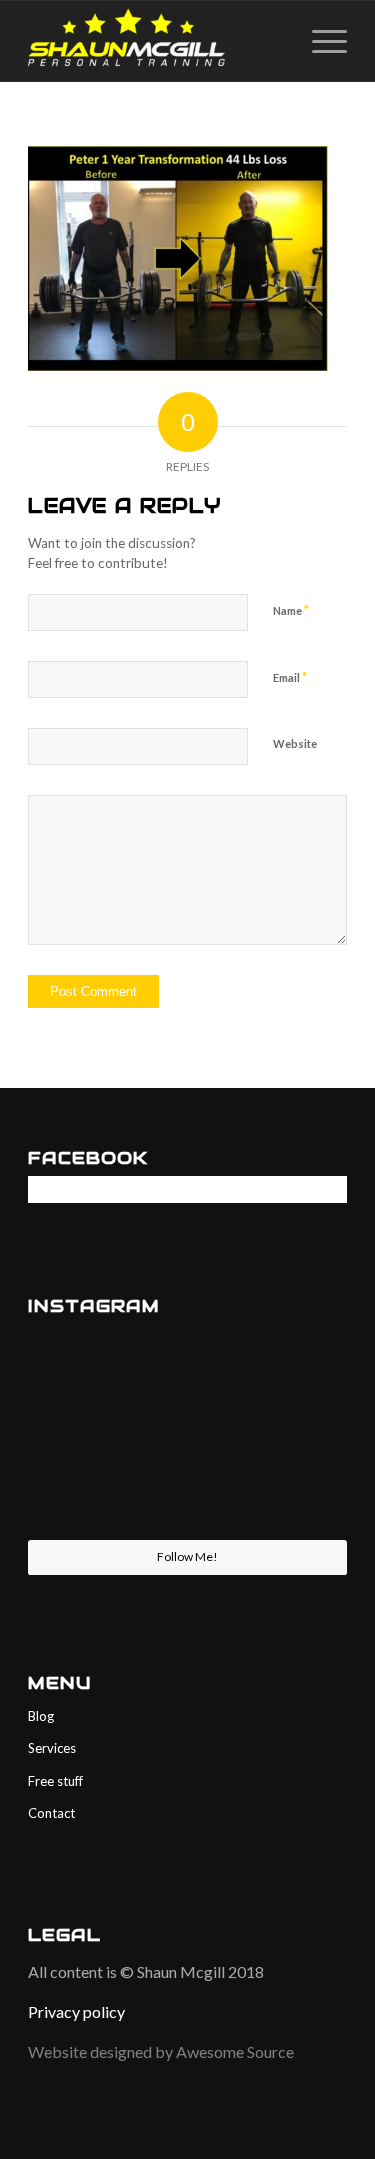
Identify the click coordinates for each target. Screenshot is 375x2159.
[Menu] (319, 41)
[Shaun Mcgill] (155, 41)
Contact (51, 1813)
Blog (41, 1716)
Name (291, 610)
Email (290, 677)
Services (52, 1748)
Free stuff (55, 1781)
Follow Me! (187, 1556)
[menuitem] (319, 41)
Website (295, 743)
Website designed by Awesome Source (162, 2051)
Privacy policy (76, 2011)
